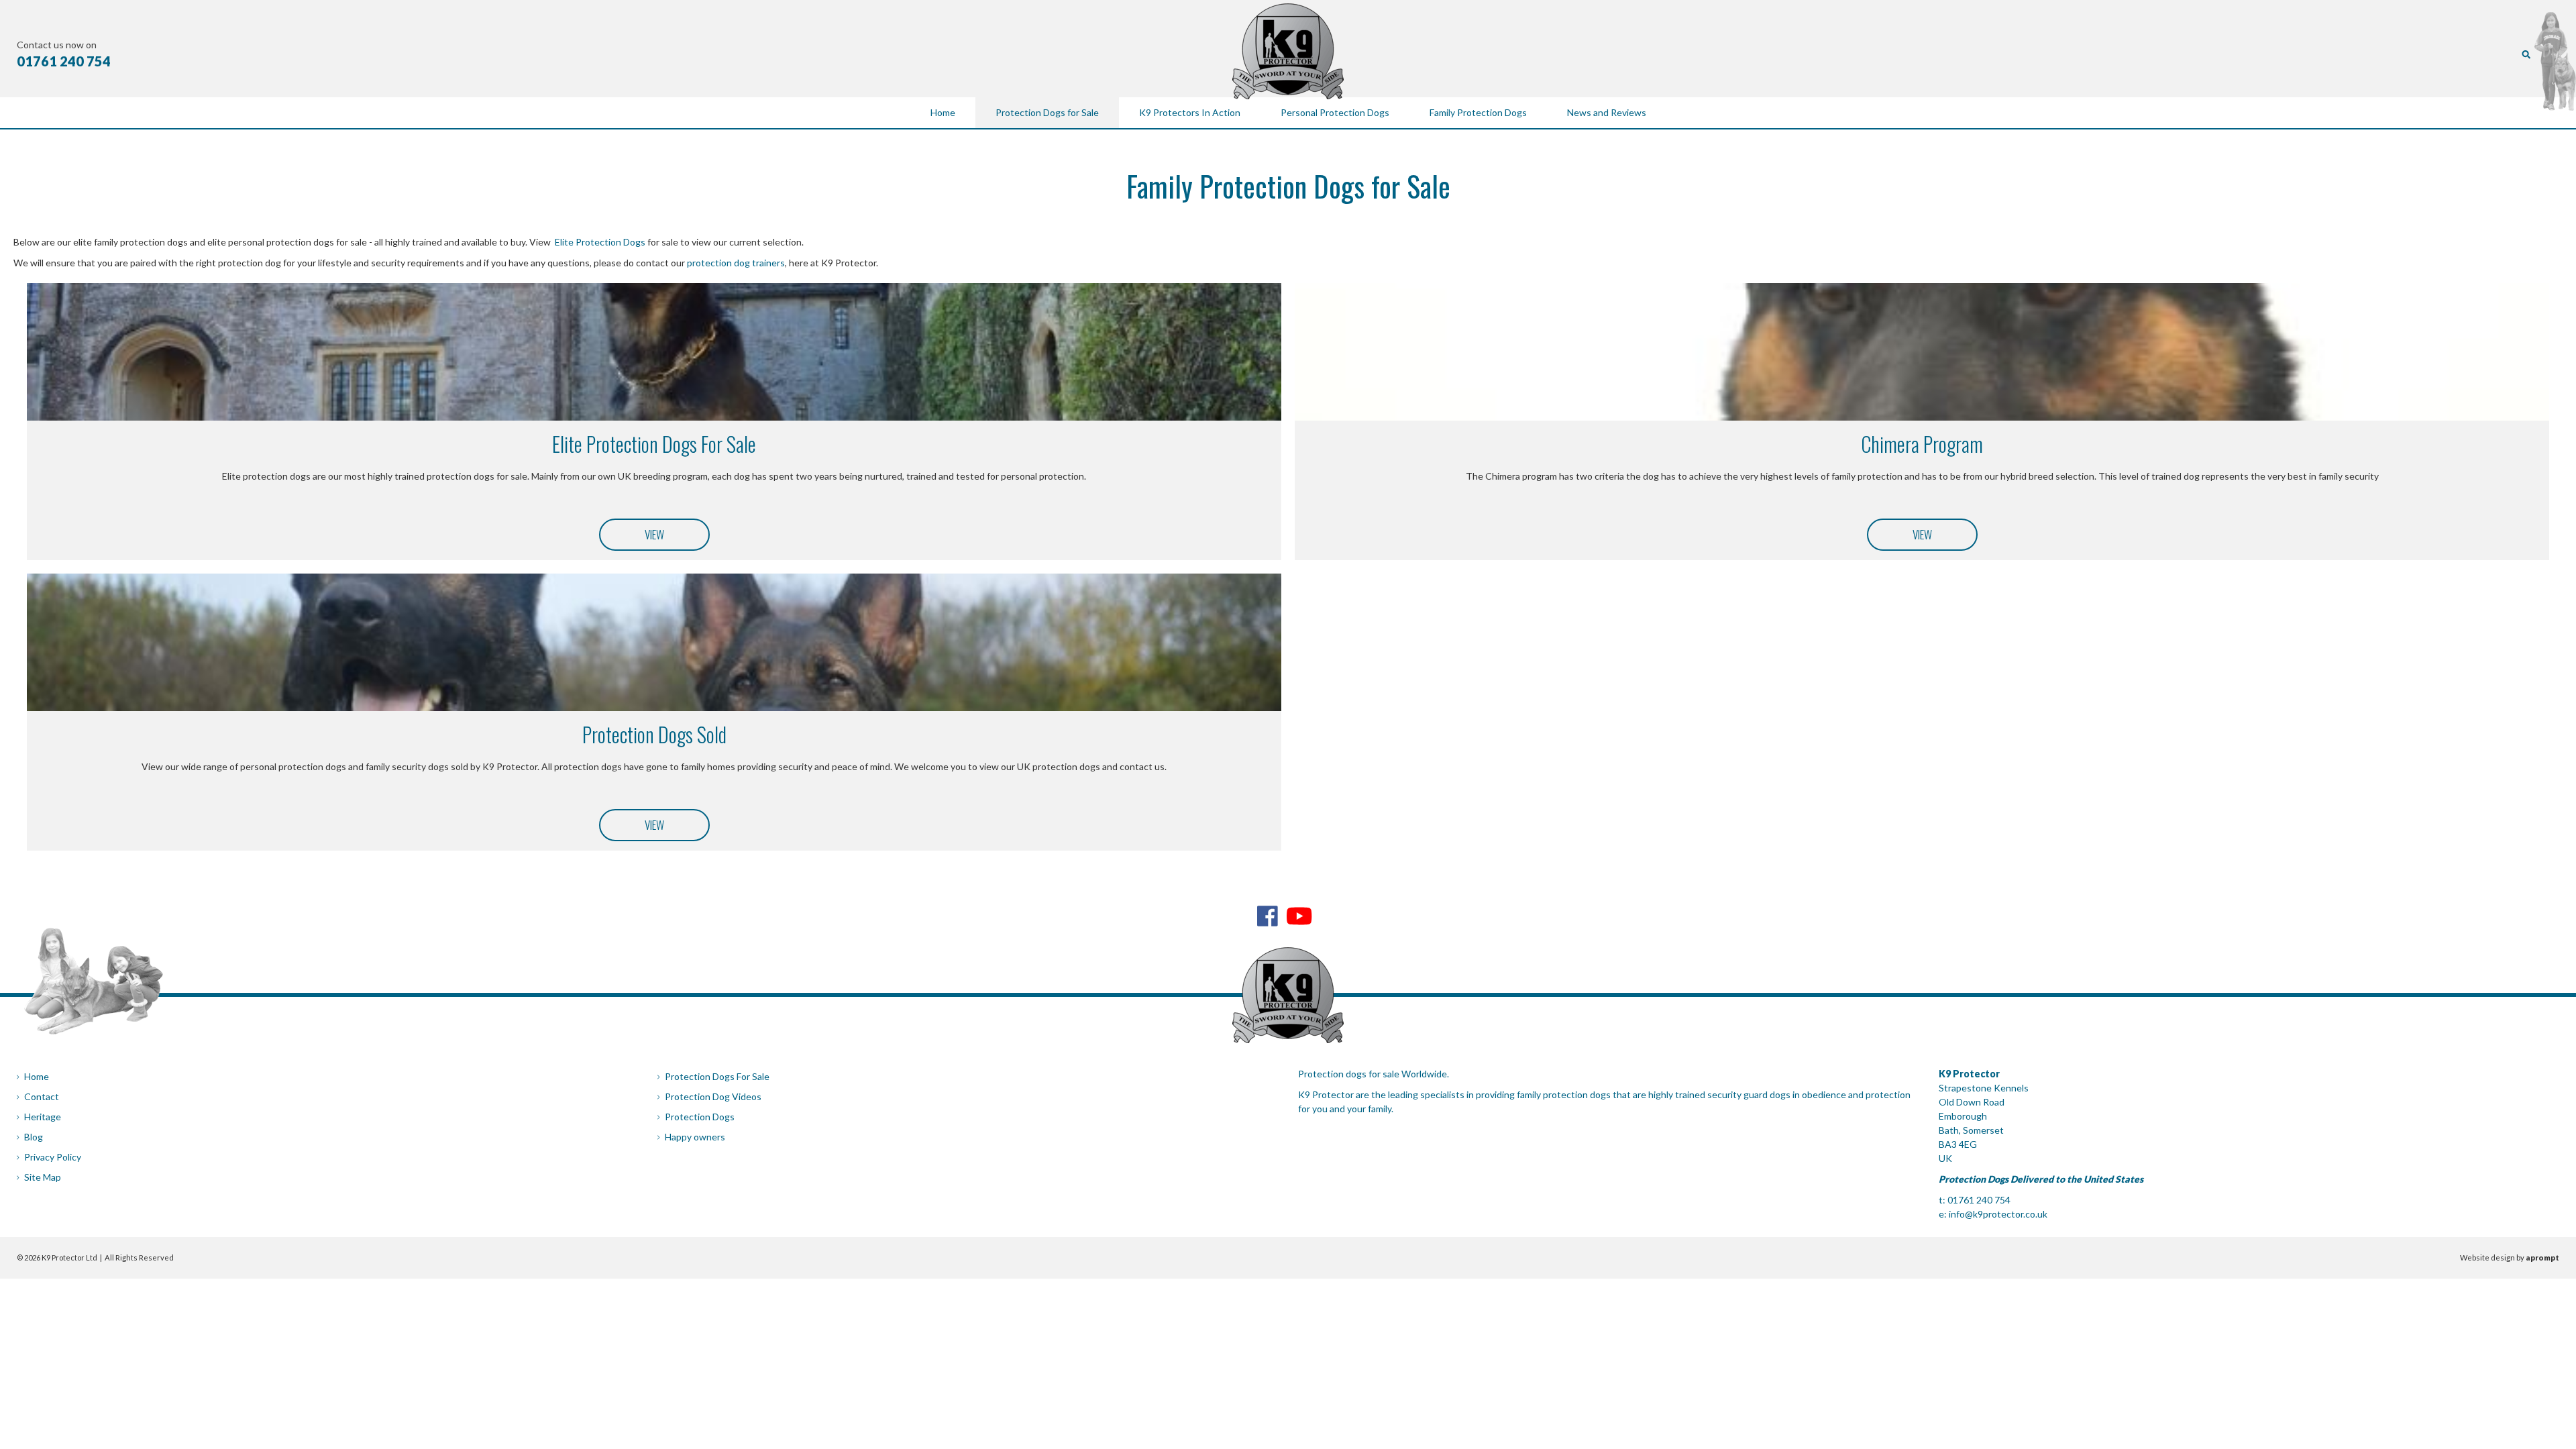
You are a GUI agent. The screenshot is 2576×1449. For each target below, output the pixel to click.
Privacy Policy (53, 1157)
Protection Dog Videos (713, 1096)
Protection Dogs (700, 1117)
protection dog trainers (736, 263)
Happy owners (695, 1137)
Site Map (43, 1177)
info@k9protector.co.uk (1998, 1214)
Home (37, 1076)
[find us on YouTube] (1299, 916)
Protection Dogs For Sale (717, 1076)
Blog (34, 1137)
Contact (42, 1096)
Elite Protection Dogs (600, 242)
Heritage (43, 1117)
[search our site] (2526, 53)
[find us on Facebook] (1268, 916)
